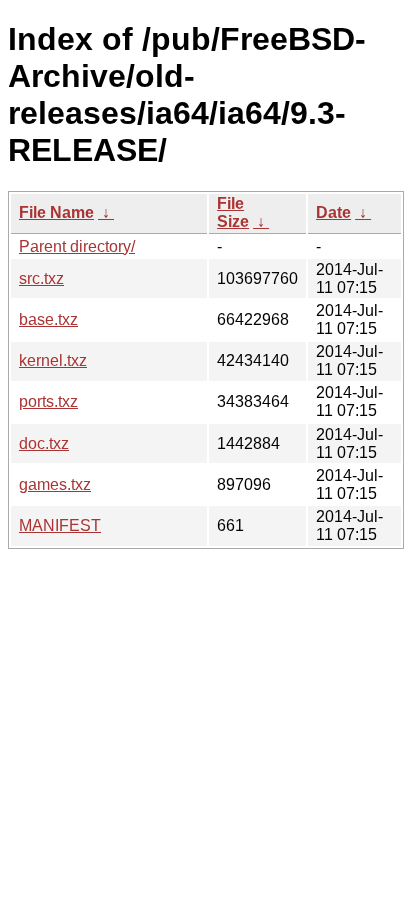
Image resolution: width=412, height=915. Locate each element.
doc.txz (44, 443)
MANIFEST (60, 525)
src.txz (41, 278)
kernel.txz (53, 360)
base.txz (48, 319)
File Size (233, 212)
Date (333, 212)
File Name (56, 212)
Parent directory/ (77, 246)
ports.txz (48, 401)
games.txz (55, 484)
